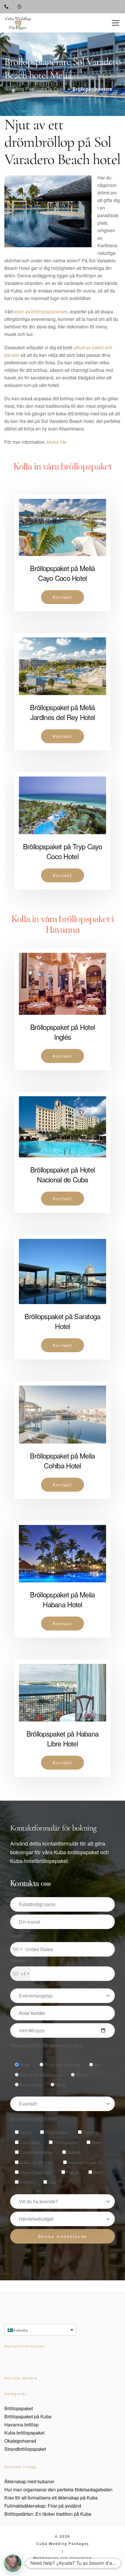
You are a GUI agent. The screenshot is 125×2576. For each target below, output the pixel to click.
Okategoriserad (20, 2441)
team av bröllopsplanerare (41, 311)
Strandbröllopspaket (25, 2449)
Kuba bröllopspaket (24, 2433)
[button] (13, 2563)
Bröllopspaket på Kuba (28, 2416)
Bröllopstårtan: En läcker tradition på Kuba (48, 2514)
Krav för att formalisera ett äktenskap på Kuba (51, 2498)
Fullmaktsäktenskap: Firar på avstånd (43, 2506)
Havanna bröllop (22, 2425)
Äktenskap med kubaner (29, 2481)
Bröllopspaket (19, 2408)
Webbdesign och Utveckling (63, 2558)
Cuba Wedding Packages (63, 2543)
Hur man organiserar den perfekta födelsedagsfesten (58, 2489)
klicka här (57, 442)
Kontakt (63, 597)
